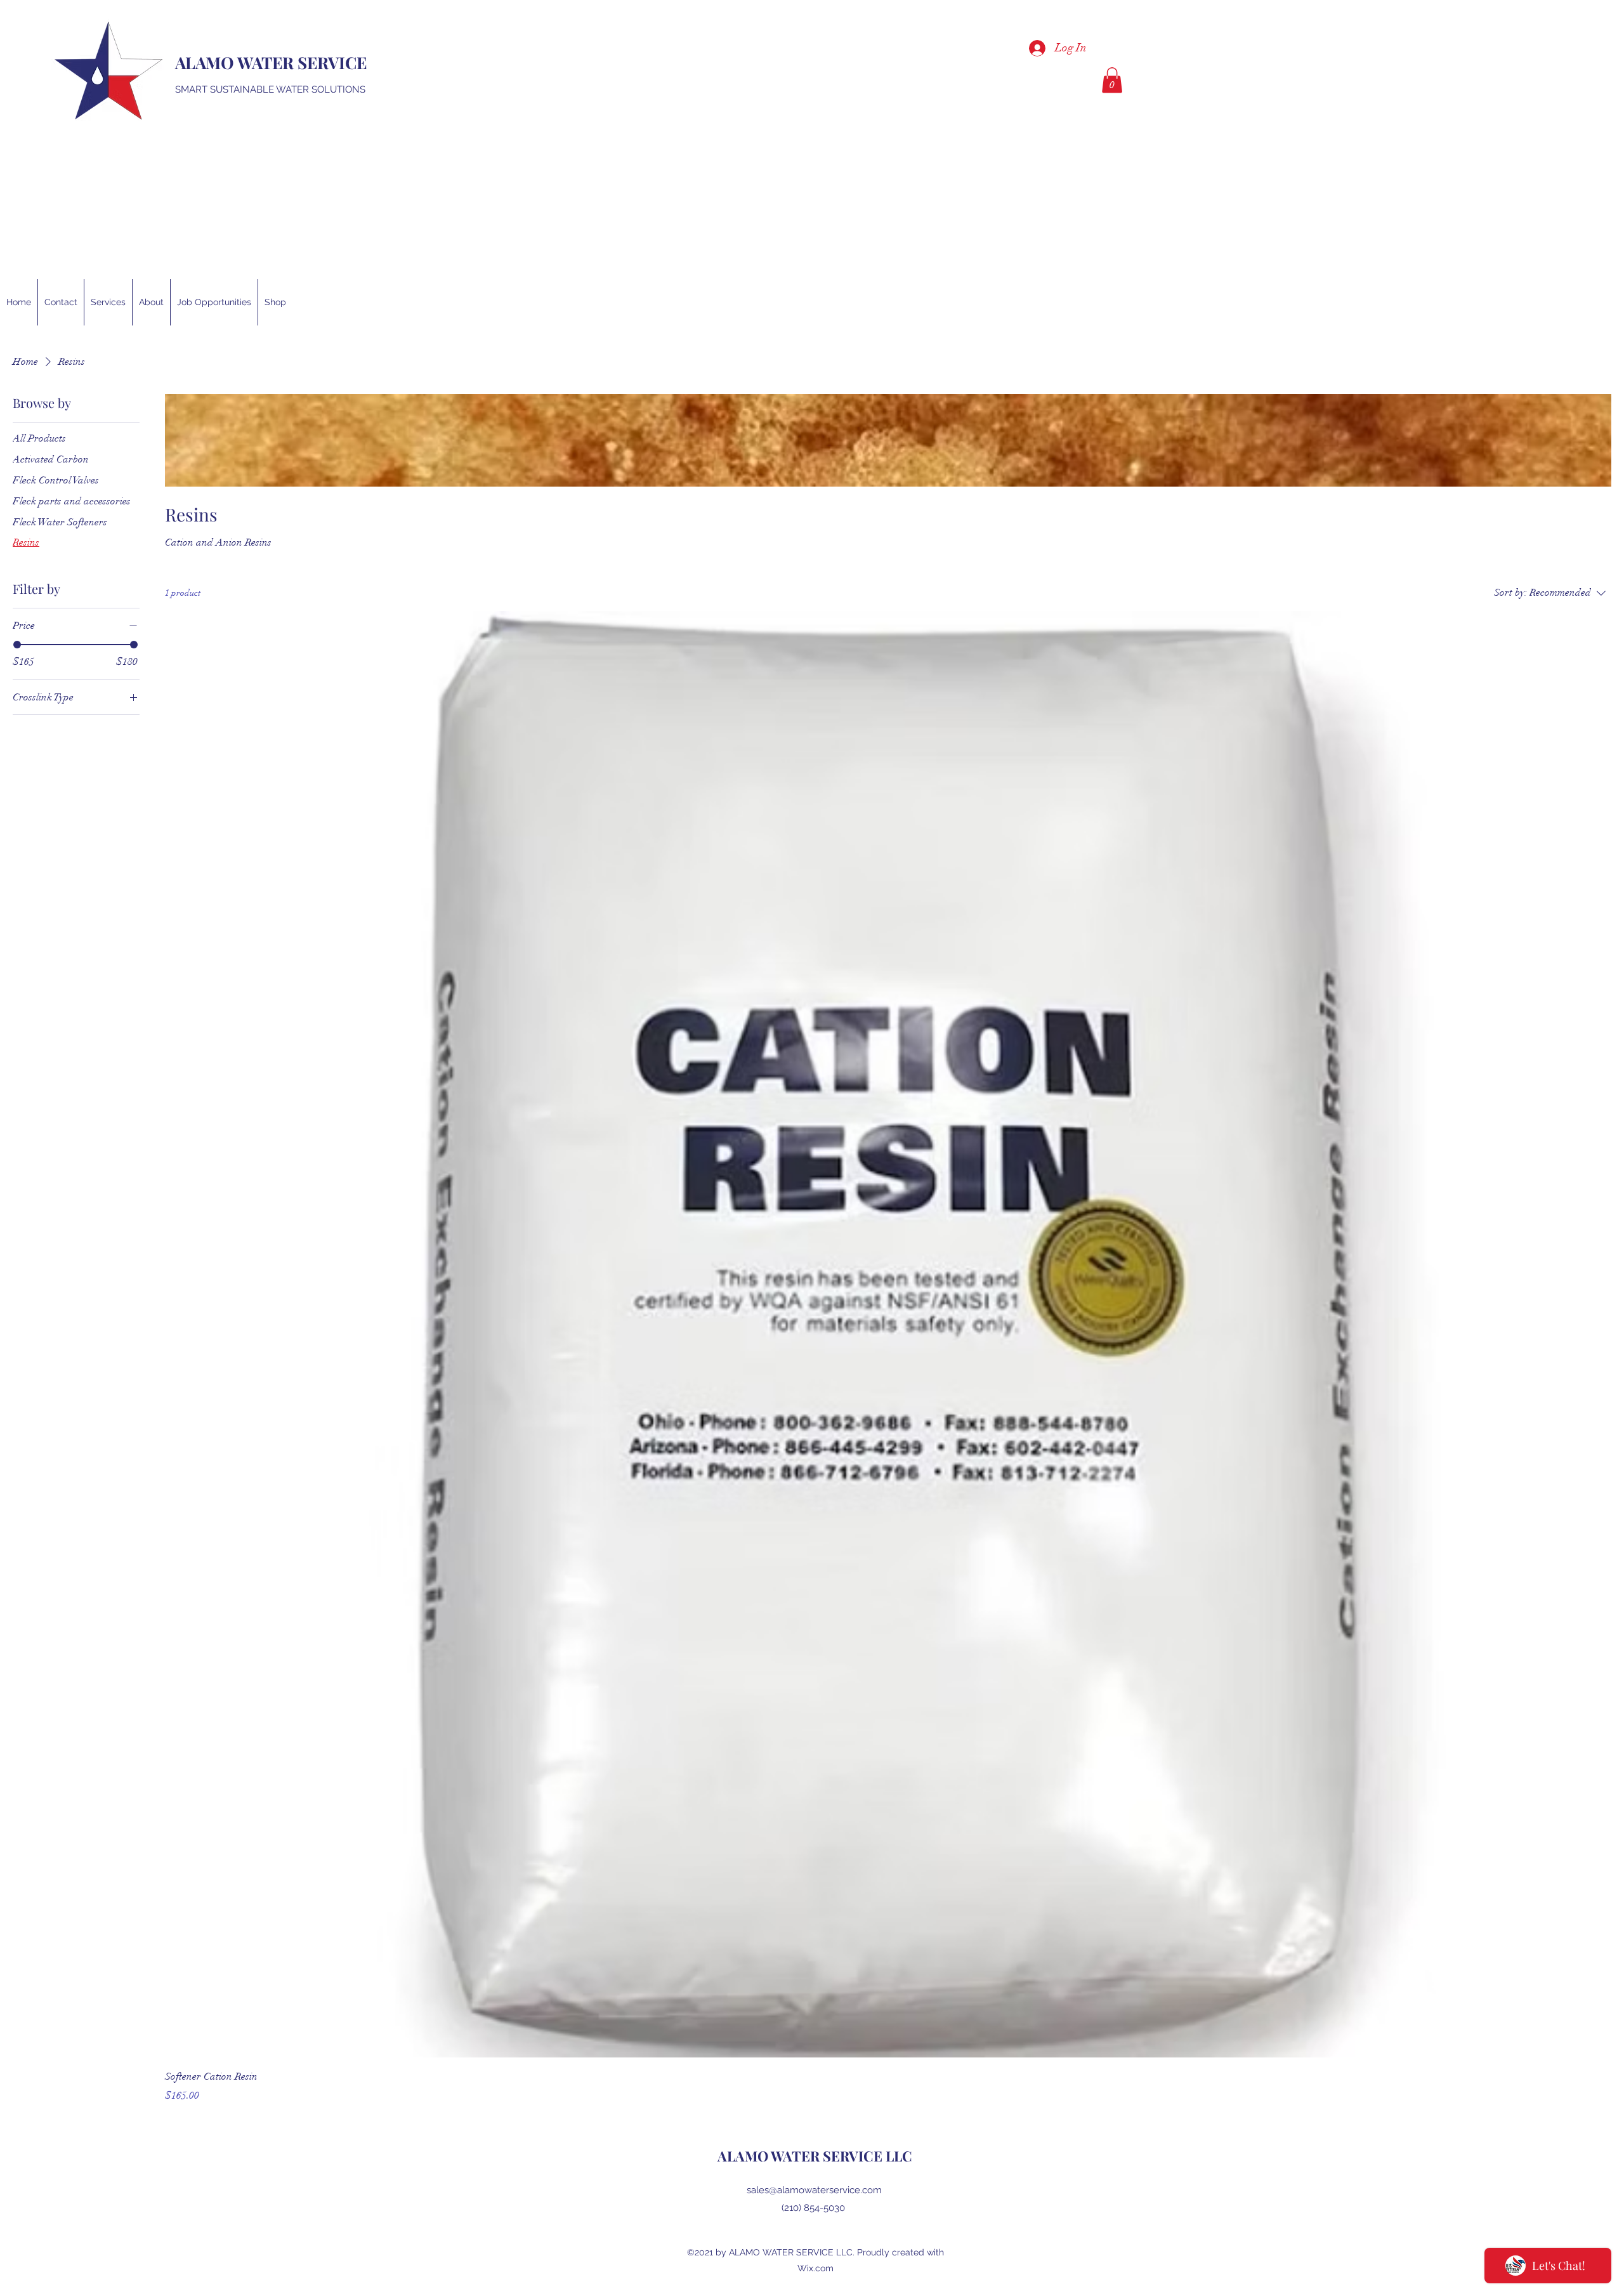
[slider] (17, 645)
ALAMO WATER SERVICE (273, 62)
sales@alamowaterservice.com (814, 2190)
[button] (1112, 80)
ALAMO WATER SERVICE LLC (815, 2156)
